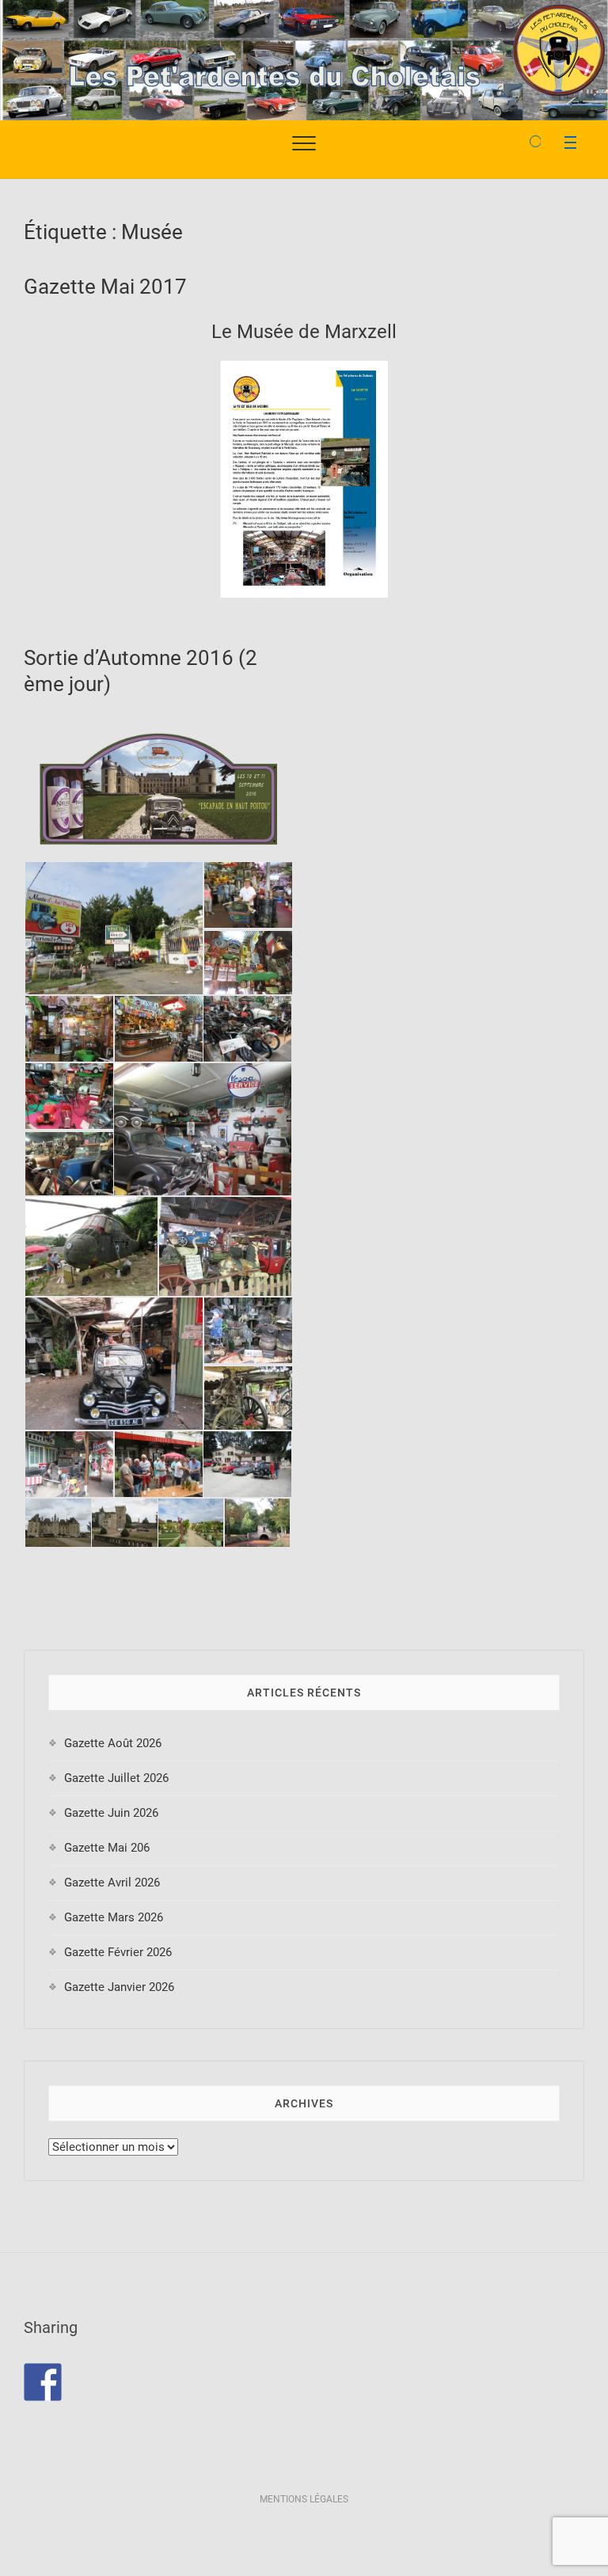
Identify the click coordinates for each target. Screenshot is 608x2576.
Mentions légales (304, 2499)
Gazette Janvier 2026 (119, 1987)
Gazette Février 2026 (118, 1952)
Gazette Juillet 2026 (116, 1778)
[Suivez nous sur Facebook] (43, 2382)
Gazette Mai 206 (107, 1848)
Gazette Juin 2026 (111, 1813)
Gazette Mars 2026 (114, 1917)
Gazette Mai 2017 (105, 287)
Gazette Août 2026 (113, 1743)
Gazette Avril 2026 (112, 1883)
